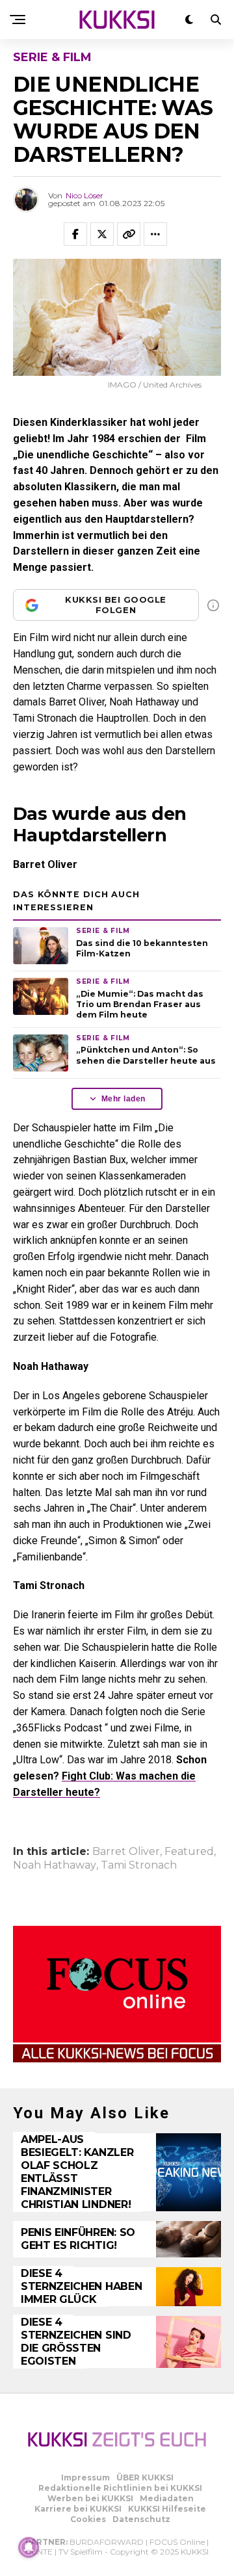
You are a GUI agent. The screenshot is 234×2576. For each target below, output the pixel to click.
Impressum (85, 2477)
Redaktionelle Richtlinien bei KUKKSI (120, 2488)
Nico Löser (84, 195)
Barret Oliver (126, 1852)
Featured (189, 1852)
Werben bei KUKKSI (90, 2498)
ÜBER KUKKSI (145, 2477)
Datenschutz (141, 2519)
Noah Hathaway (55, 1865)
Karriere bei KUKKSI (78, 2509)
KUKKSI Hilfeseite (167, 2509)
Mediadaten (167, 2498)
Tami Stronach (139, 1865)
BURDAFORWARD (107, 2542)
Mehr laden (123, 1099)
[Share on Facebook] (75, 234)
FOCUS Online (177, 2542)
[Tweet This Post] (102, 234)
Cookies (88, 2519)
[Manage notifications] (29, 2547)
